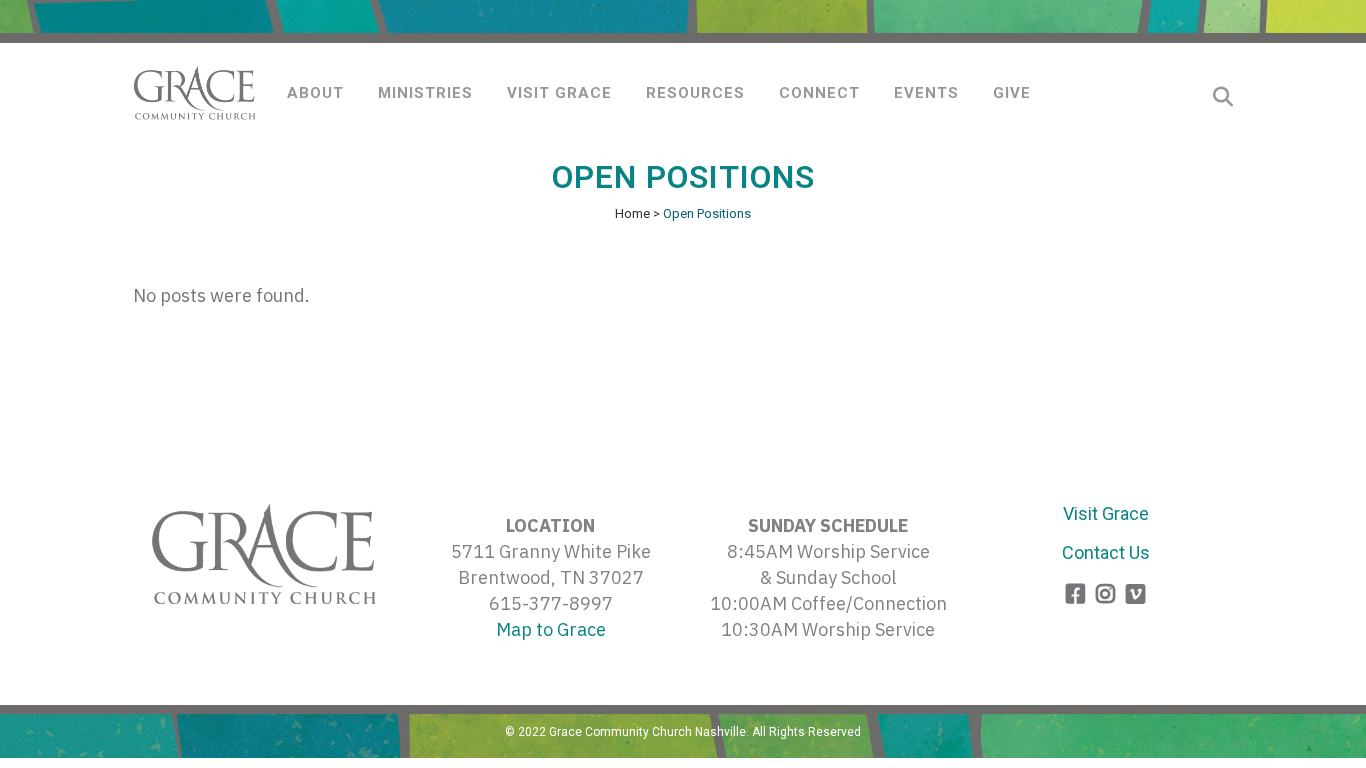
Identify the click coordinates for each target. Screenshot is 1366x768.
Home (632, 213)
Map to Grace (551, 629)
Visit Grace (1106, 513)
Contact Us (1106, 552)
